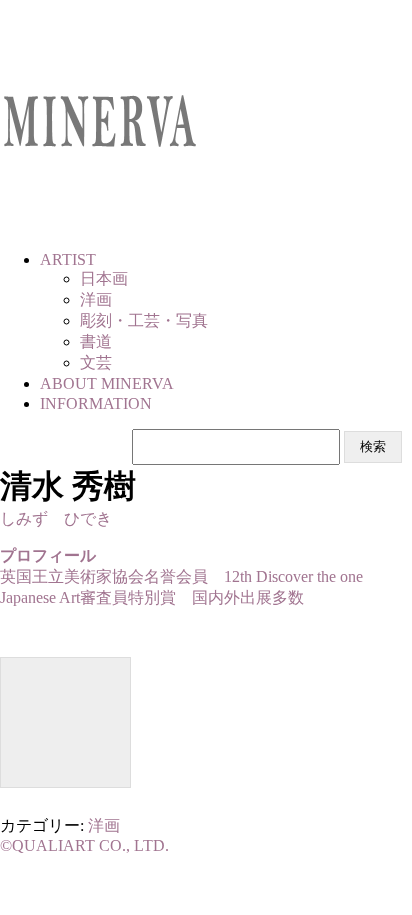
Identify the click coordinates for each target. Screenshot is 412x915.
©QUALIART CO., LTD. (84, 845)
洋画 (104, 825)
